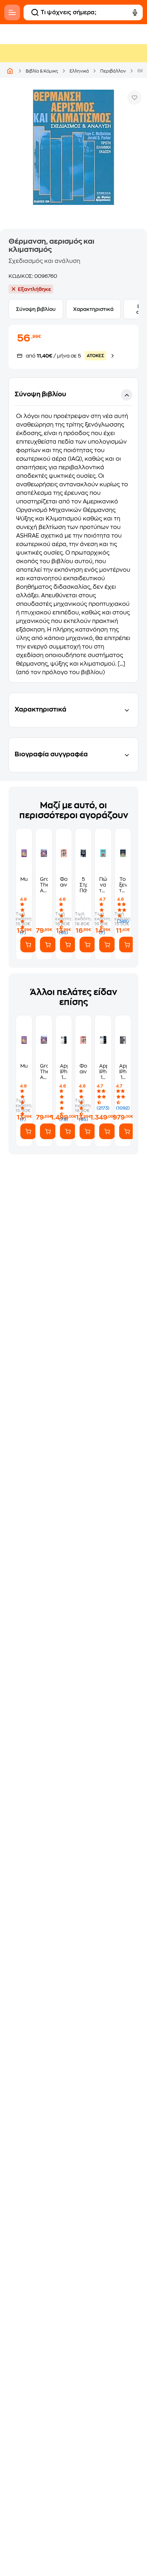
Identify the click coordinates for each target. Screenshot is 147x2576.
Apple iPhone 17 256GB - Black (123, 1072)
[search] (35, 12)
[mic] (135, 12)
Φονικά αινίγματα (64, 882)
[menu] (12, 12)
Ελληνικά (79, 71)
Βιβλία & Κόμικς (42, 71)
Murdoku (24, 879)
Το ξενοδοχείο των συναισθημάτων (123, 885)
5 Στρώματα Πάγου (83, 885)
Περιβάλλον (113, 71)
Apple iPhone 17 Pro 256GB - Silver (103, 1072)
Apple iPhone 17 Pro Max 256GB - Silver (64, 1072)
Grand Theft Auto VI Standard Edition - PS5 (44, 885)
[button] (73, 530)
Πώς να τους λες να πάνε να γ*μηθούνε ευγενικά (103, 885)
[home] (10, 71)
